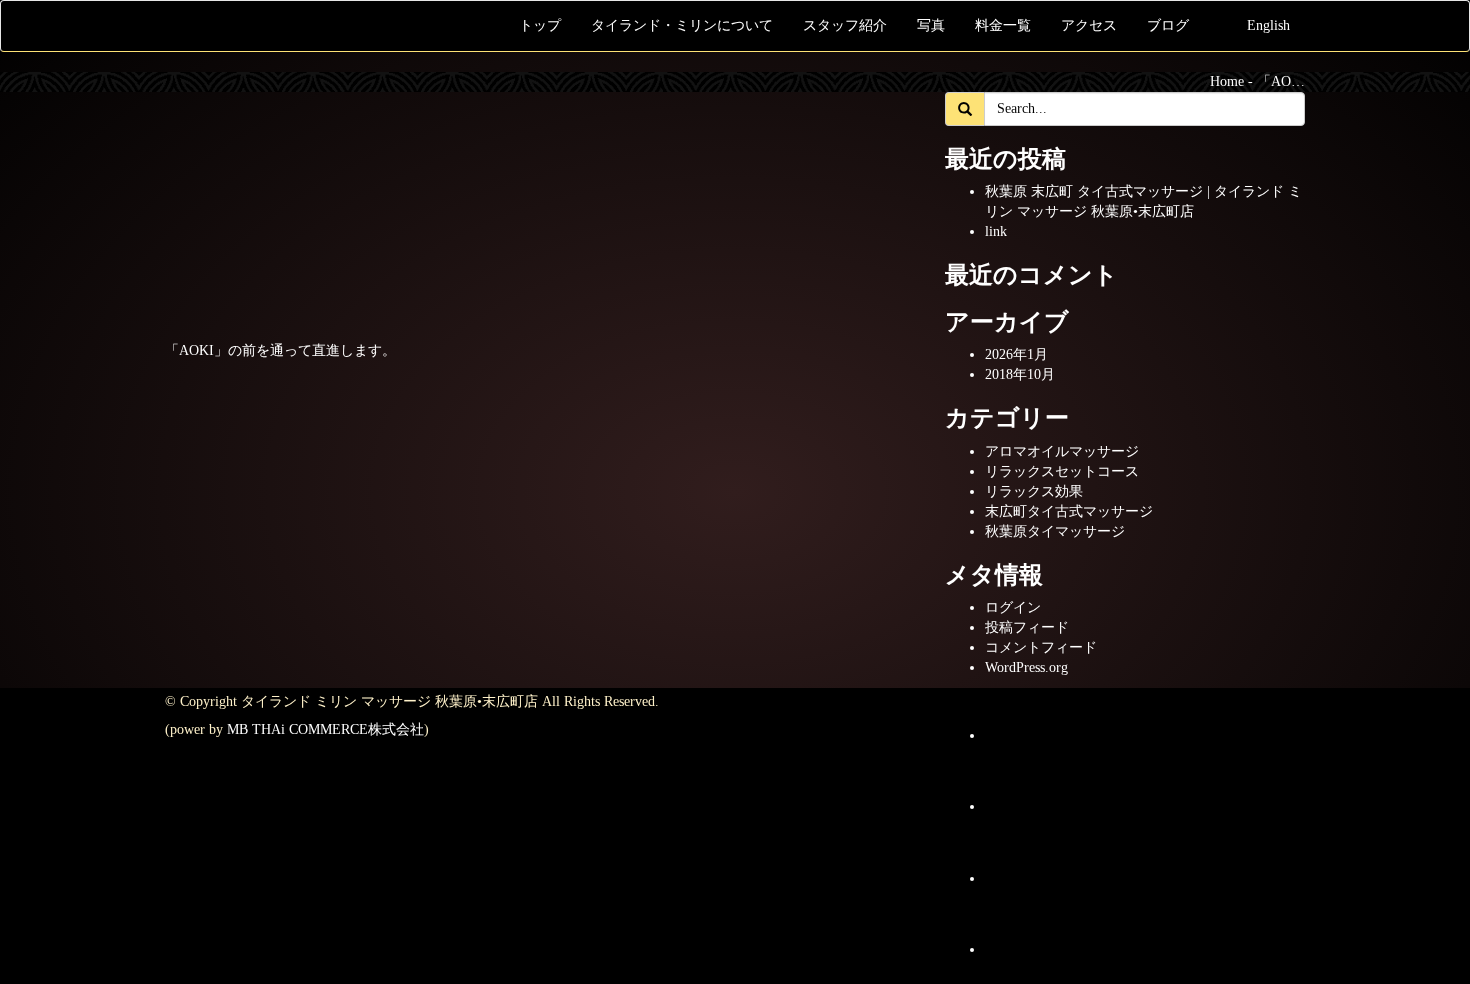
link (996, 231)
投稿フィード (1027, 627)
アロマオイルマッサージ (1062, 451)
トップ (540, 25)
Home (1227, 81)
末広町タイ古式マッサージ (1069, 511)
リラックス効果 (1034, 491)
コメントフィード (1041, 647)
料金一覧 (1003, 25)
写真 (931, 25)
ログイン (1013, 607)
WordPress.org (1026, 667)
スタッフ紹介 (845, 25)
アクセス (1089, 25)
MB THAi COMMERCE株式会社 (325, 729)
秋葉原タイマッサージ (1055, 531)
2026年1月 (1016, 354)
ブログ (1168, 25)
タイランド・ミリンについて (682, 25)
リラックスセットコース (1062, 471)
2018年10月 (1020, 374)
